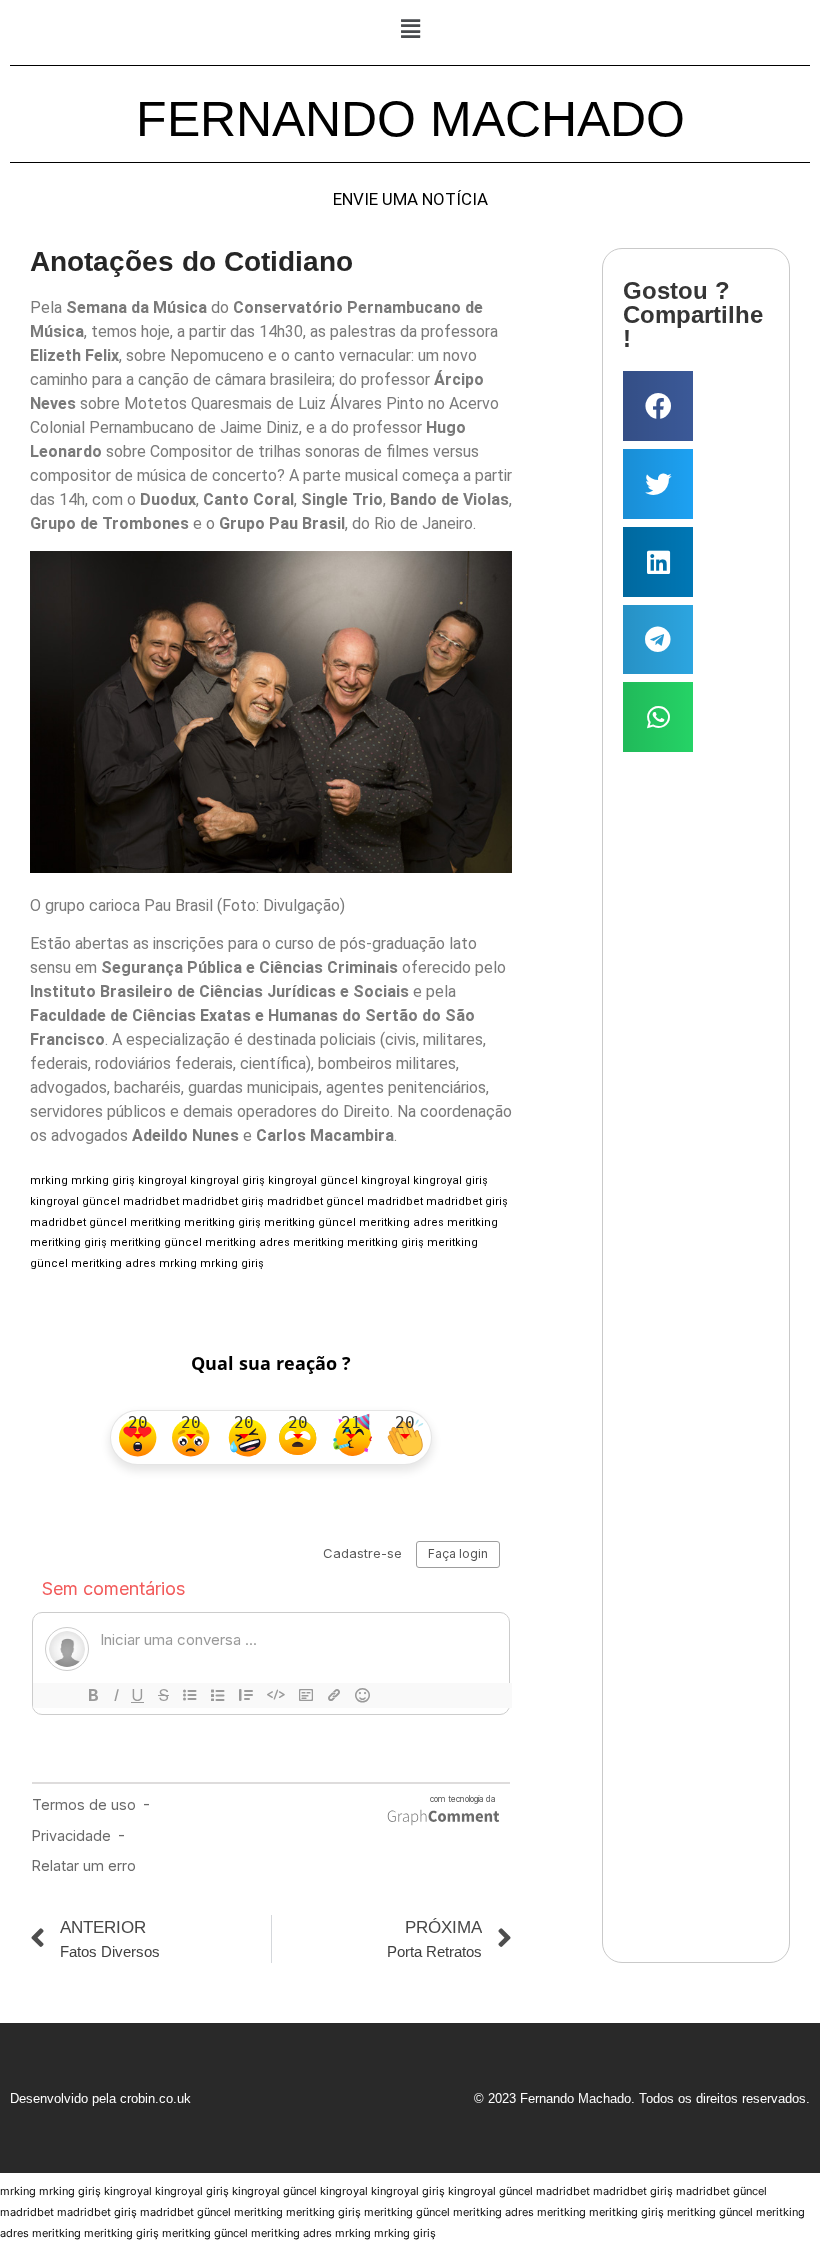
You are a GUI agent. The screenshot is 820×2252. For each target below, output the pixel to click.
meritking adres (401, 1222)
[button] (410, 28)
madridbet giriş (223, 1201)
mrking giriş (103, 1180)
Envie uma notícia (410, 199)
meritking (155, 1222)
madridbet (151, 1201)
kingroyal (162, 1180)
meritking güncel (310, 1222)
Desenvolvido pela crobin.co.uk (100, 2098)
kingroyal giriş (227, 1180)
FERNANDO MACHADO (410, 119)
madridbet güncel (315, 1201)
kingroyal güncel (313, 1180)
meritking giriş (222, 1222)
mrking (49, 1180)
